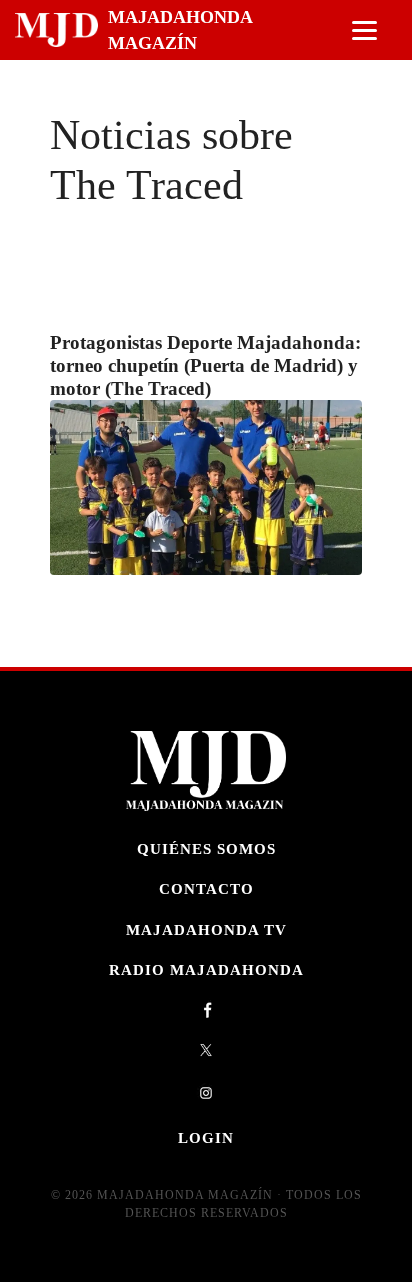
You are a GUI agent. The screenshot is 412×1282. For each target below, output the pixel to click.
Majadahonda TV (206, 929)
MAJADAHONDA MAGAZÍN (180, 30)
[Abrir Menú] (364, 30)
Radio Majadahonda (206, 969)
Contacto (206, 888)
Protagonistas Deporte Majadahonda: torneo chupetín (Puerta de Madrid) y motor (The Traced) (205, 365)
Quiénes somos (206, 848)
